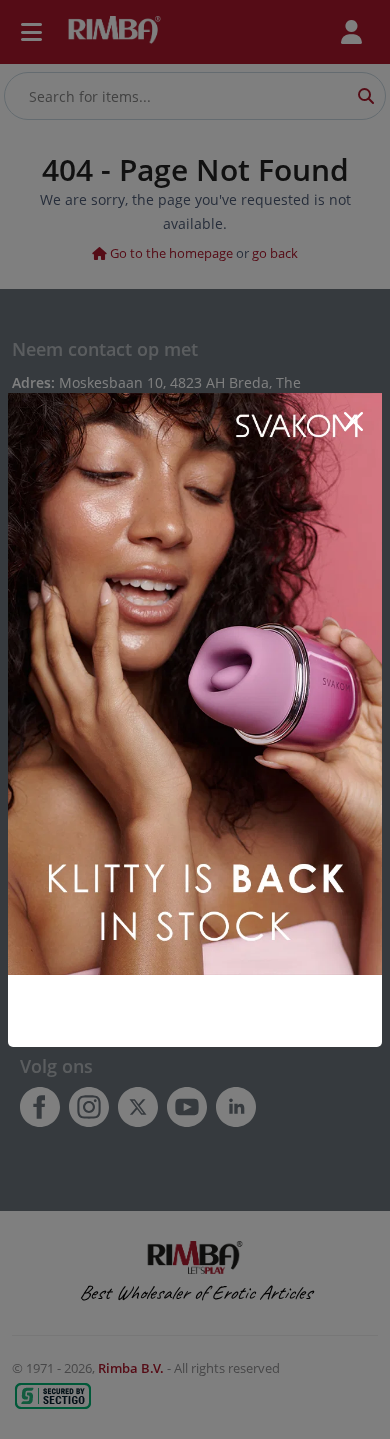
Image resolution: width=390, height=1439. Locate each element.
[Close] (353, 422)
